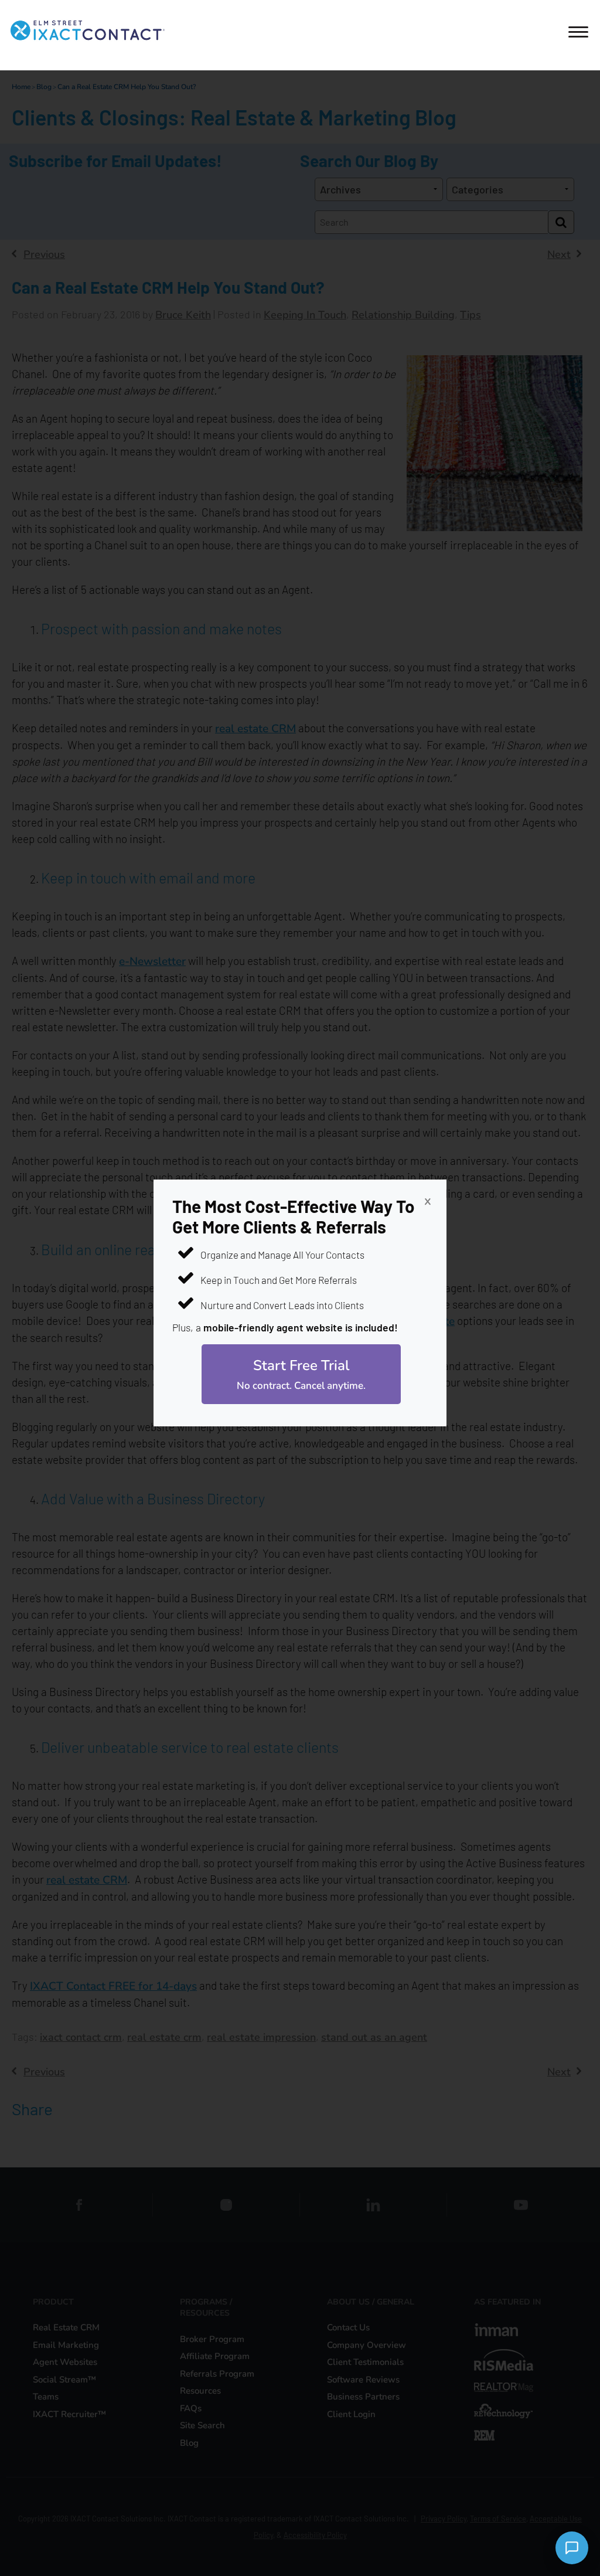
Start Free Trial (301, 1374)
